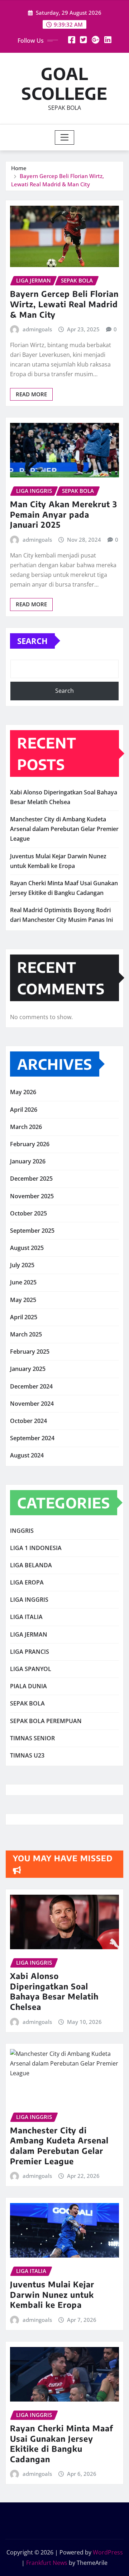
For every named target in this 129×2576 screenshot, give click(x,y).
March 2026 (26, 1127)
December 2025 (31, 1179)
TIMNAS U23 (27, 1755)
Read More (31, 394)
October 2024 (28, 1421)
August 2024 (27, 1455)
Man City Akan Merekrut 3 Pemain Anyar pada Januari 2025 (64, 514)
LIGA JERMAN (29, 1634)
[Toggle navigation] (65, 137)
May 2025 (23, 1300)
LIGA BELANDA (31, 1565)
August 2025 (27, 1248)
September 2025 (32, 1231)
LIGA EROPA (27, 1582)
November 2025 (32, 1196)
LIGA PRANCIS (30, 1652)
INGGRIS (22, 1531)
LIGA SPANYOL (31, 1669)
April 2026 (24, 1110)
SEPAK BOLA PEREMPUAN (46, 1721)
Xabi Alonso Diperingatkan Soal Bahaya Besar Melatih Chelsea (54, 1991)
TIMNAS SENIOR (32, 1738)
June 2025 (23, 1282)
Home (19, 168)
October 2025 (28, 1213)
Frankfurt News (47, 2563)
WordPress (108, 2552)
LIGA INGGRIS (29, 1600)
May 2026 (23, 1092)
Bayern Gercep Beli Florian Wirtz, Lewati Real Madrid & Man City (64, 304)
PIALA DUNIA (28, 1686)
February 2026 (30, 1144)
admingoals (37, 329)
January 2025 (28, 1369)
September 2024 (32, 1438)
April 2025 (24, 1317)
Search (32, 641)
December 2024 (31, 1386)
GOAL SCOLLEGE (64, 83)
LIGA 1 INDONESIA (36, 1548)
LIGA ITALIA (26, 1617)
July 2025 (22, 1265)
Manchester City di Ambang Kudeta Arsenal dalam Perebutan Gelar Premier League (64, 829)
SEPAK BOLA (27, 1703)
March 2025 (26, 1334)
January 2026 (28, 1161)
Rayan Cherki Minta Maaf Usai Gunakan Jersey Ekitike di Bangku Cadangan (62, 2444)
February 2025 (30, 1352)
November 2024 (32, 1404)
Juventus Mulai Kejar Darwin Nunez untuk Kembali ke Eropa (52, 2294)
